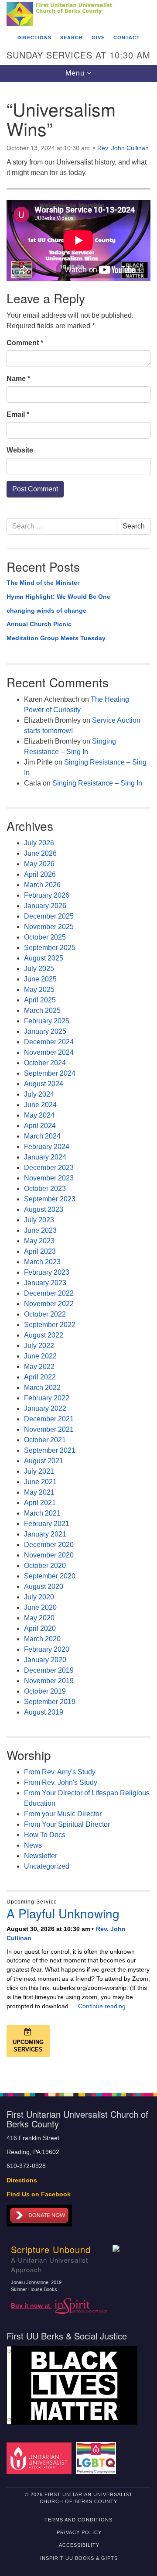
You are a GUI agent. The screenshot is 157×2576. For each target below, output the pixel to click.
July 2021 (39, 1471)
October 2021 (45, 1440)
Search (72, 38)
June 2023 (40, 1230)
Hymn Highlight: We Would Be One (58, 597)
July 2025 (39, 969)
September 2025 (50, 948)
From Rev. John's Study (61, 1782)
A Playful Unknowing (63, 1913)
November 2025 (49, 927)
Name (18, 379)
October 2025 (45, 937)
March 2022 (42, 1387)
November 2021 (49, 1429)
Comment (25, 343)
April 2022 (40, 1377)
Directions (34, 38)
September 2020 (50, 1576)
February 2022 (47, 1398)
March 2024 (42, 1136)
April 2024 (40, 1126)
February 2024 (47, 1147)
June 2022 (40, 1356)
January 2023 (45, 1283)
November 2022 (49, 1304)
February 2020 (47, 1649)
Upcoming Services (28, 2046)
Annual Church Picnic (39, 624)
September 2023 (50, 1199)
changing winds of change (46, 611)
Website (20, 450)
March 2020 (42, 1639)
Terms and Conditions (78, 2520)
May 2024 (39, 1115)
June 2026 (40, 853)
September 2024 (50, 1073)
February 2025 (47, 1021)
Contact (127, 38)
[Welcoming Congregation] (97, 2458)
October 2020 (45, 1566)
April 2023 (40, 1251)
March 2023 (42, 1262)
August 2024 (44, 1084)
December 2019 (49, 1670)
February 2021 (47, 1524)
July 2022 (39, 1346)
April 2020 (40, 1628)
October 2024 (45, 1063)
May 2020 (39, 1618)
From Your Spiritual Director (67, 1824)
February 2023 (47, 1272)
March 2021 (42, 1513)
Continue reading (102, 2006)
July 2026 (39, 843)
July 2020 (39, 1597)
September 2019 (50, 1702)
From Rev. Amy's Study (60, 1772)
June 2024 (40, 1105)
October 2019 (45, 1691)
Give (98, 38)
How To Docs (45, 1835)
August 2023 (44, 1209)
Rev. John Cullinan (123, 148)
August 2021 (44, 1461)
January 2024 (45, 1157)
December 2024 (49, 1042)
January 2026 (45, 906)
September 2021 (50, 1450)
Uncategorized (47, 1866)
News (33, 1845)
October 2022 (45, 1314)
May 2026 (39, 864)
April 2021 (40, 1503)
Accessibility (79, 2545)
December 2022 (49, 1293)
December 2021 (49, 1419)
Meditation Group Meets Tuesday (56, 638)
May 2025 (39, 990)
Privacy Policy (79, 2532)
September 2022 (50, 1325)
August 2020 (44, 1586)
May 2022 (39, 1367)
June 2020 (40, 1607)
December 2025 (49, 916)
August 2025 (44, 958)
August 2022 (44, 1335)
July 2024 (39, 1094)
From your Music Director (63, 1814)
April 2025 (40, 1000)
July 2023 (39, 1220)
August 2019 (44, 1712)
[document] (78, 1083)
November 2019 (49, 1681)
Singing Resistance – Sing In (97, 783)
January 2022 (45, 1408)
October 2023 (45, 1189)
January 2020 (45, 1660)
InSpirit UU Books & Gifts (79, 2558)
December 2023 (49, 1168)
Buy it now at (31, 2306)
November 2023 (49, 1178)
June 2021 (40, 1482)
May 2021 (39, 1492)
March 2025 (42, 1010)
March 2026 (42, 885)
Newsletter (41, 1856)
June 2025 (40, 979)
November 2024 (49, 1052)
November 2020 (49, 1555)
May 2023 (39, 1241)
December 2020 (49, 1545)
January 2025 (45, 1031)
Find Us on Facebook (39, 2194)
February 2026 (47, 895)
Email (18, 414)
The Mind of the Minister (43, 583)
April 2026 (40, 874)
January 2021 (45, 1534)
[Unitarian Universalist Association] (40, 2458)
